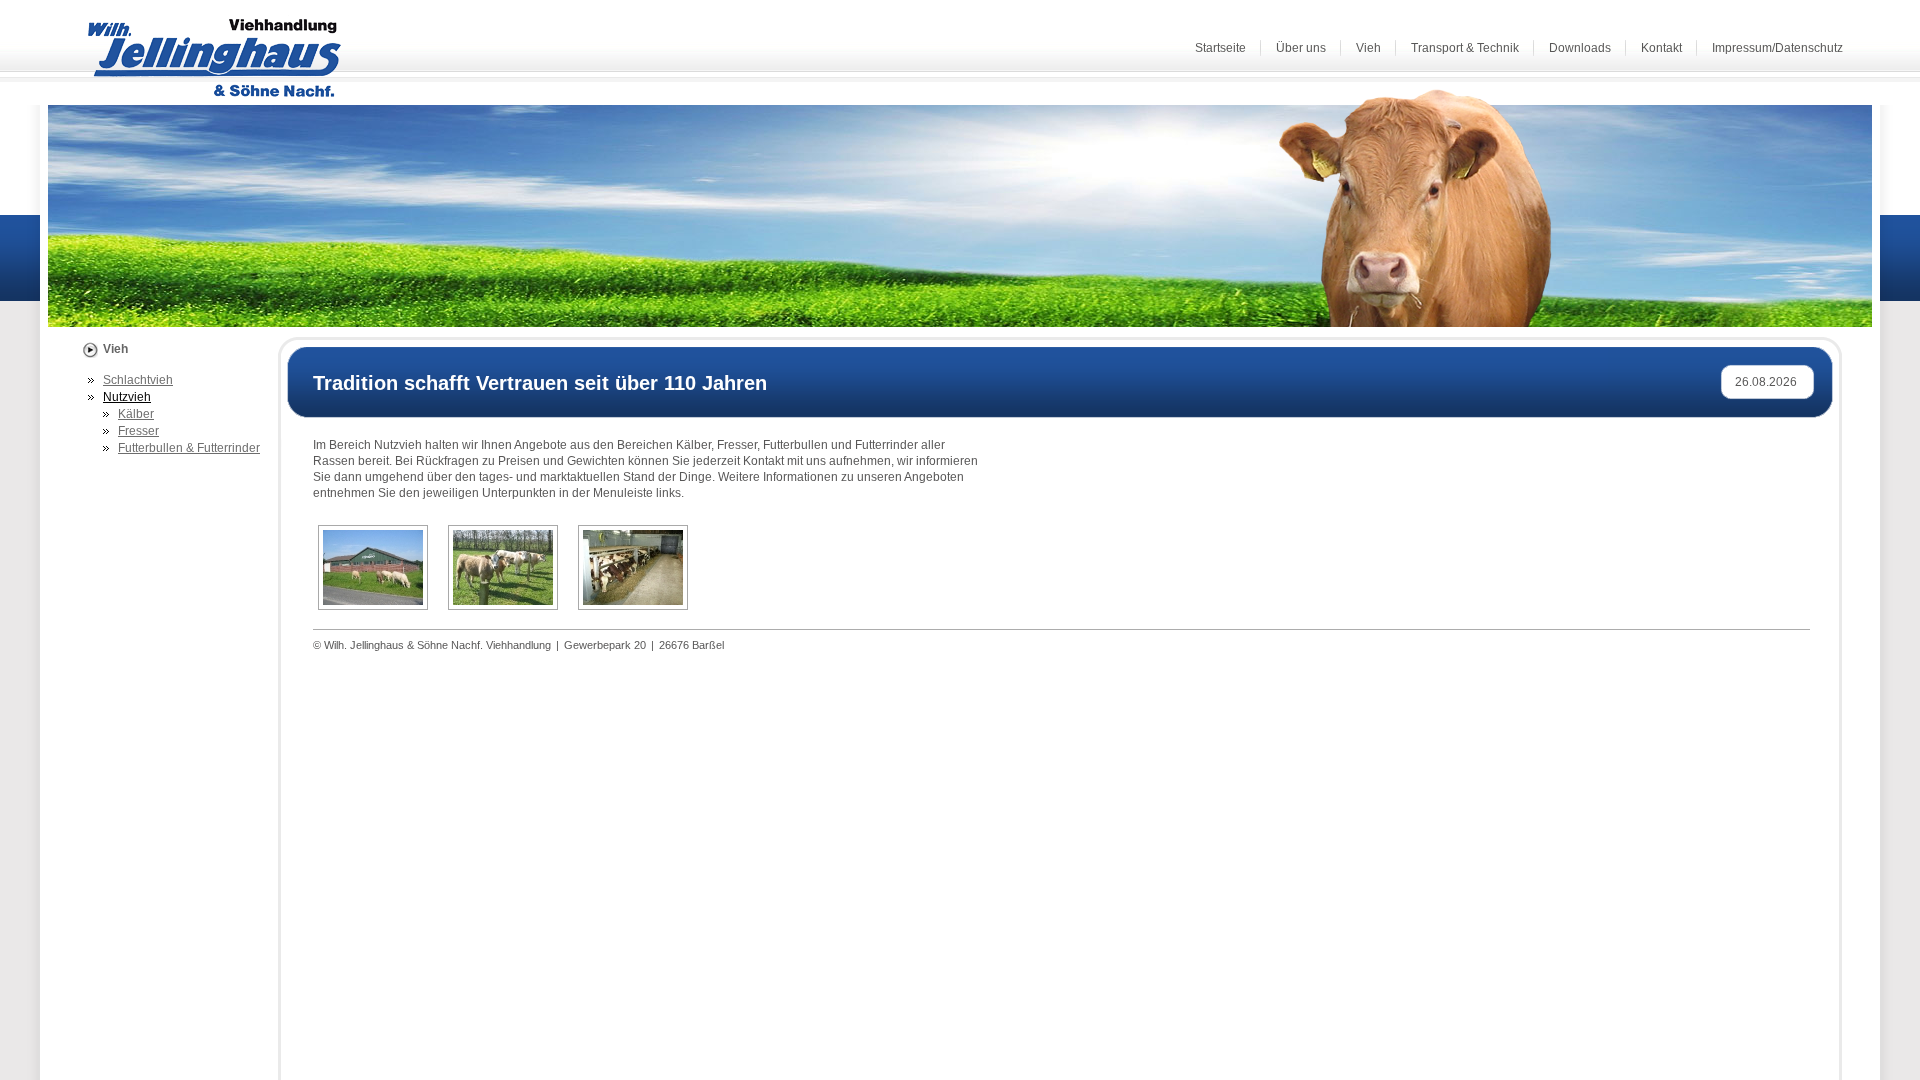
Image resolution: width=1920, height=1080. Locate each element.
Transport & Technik (1465, 48)
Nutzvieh (127, 397)
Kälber (136, 414)
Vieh (1368, 48)
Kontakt (1661, 48)
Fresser (138, 431)
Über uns (1301, 48)
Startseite (1220, 48)
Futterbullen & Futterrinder (189, 448)
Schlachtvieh (138, 380)
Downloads (1580, 48)
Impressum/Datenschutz (1777, 48)
